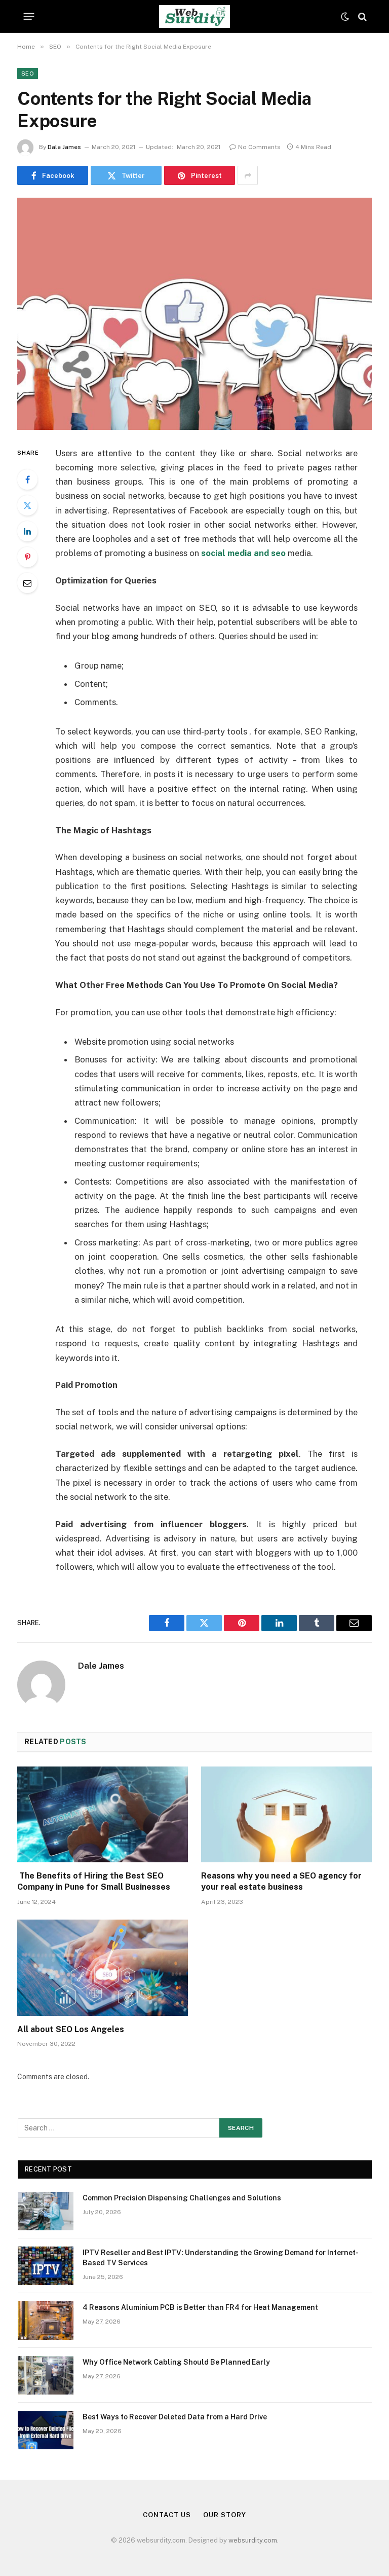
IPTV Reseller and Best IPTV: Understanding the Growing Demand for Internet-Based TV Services (221, 2258)
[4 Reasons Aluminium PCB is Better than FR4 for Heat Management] (46, 2321)
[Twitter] (27, 505)
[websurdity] (194, 16)
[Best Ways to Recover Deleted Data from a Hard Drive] (46, 2430)
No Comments (259, 147)
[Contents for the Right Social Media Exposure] (194, 314)
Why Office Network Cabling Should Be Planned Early (176, 2362)
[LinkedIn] (27, 531)
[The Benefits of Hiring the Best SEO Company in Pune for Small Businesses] (103, 1815)
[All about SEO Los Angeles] (103, 1968)
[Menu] (29, 17)
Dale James (64, 147)
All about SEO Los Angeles (71, 2029)
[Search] (361, 16)
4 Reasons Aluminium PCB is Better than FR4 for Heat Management (200, 2307)
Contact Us (167, 2515)
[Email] (27, 583)
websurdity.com (253, 2540)
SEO (28, 73)
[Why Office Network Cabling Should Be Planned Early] (46, 2375)
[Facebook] (27, 480)
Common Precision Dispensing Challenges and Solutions (182, 2198)
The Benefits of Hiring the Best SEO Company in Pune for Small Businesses (95, 1881)
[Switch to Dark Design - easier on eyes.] (345, 17)
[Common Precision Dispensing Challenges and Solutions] (46, 2211)
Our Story (224, 2515)
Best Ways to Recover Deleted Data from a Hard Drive (175, 2417)
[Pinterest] (27, 557)
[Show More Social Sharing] (248, 175)
